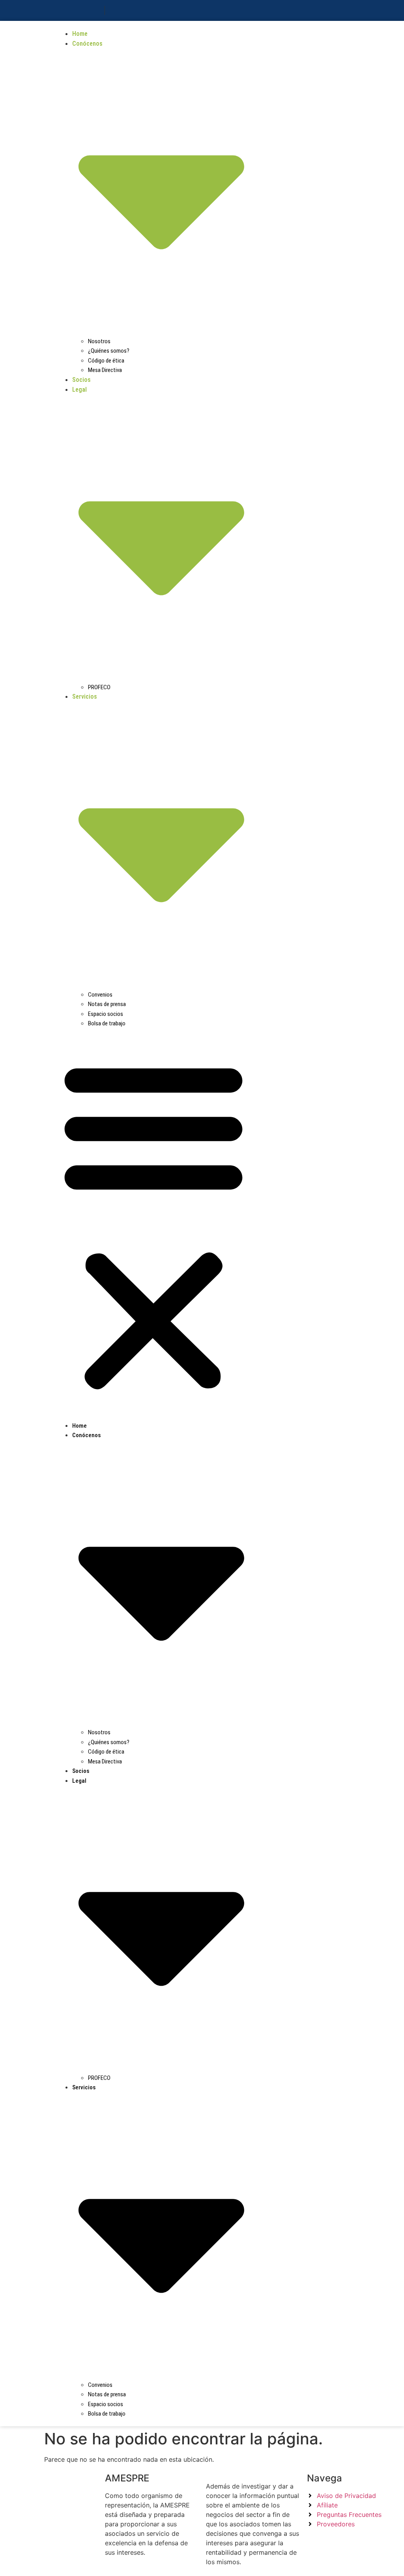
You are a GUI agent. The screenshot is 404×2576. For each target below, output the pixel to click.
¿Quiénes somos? (109, 351)
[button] (153, 1224)
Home (80, 34)
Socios (81, 380)
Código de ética (106, 361)
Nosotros (99, 341)
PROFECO (99, 687)
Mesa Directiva (105, 370)
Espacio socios (106, 1014)
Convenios (100, 995)
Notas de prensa (107, 1004)
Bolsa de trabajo (107, 1023)
